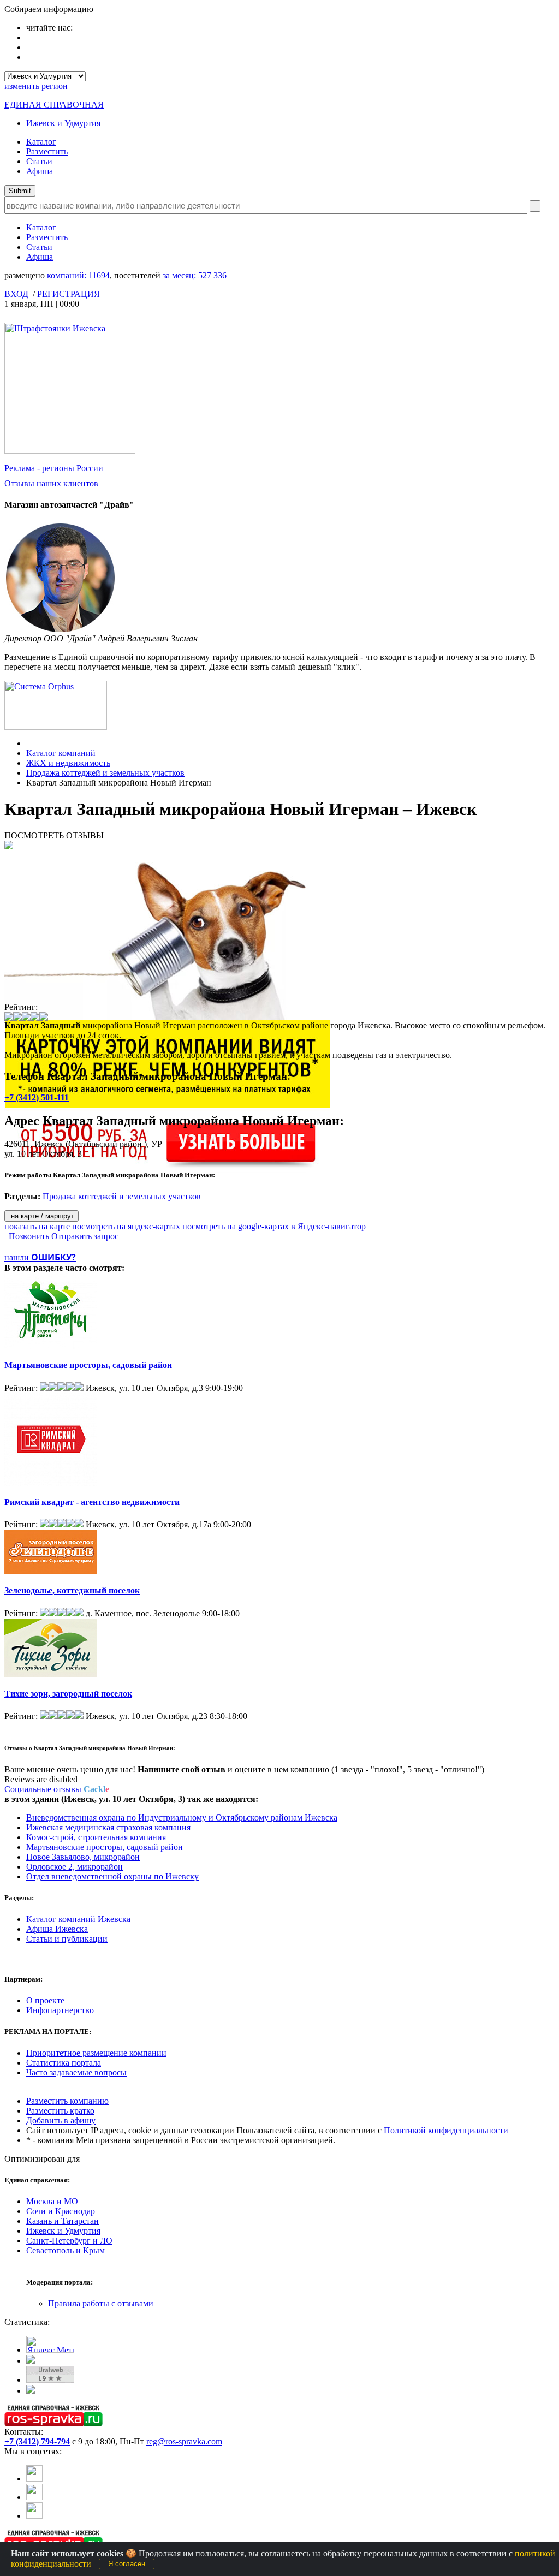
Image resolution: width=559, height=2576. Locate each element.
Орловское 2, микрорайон (75, 1867)
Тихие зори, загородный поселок (68, 1694)
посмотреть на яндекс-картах (126, 1226)
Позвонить (27, 1236)
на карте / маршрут (41, 1216)
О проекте (45, 2000)
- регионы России (54, 468)
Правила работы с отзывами (101, 2303)
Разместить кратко (60, 2111)
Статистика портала (64, 2063)
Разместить (47, 151)
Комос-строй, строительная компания (96, 1837)
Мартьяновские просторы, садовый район (88, 1365)
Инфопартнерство (60, 2010)
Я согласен (127, 2564)
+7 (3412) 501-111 (37, 1097)
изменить (36, 86)
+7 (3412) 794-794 (37, 2441)
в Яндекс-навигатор (328, 1226)
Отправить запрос (85, 1236)
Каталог (41, 142)
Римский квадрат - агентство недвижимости (92, 1502)
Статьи (39, 161)
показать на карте (37, 1226)
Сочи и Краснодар (61, 2211)
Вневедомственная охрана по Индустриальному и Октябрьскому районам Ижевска (182, 1818)
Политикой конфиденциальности (446, 2130)
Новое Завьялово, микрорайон (83, 1857)
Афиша (40, 171)
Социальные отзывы (57, 1789)
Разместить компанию (67, 2101)
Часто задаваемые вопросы (76, 2072)
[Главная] (29, 743)
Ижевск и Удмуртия (63, 123)
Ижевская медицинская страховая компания (108, 1827)
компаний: (78, 275)
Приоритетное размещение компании (96, 2053)
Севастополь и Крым (66, 2250)
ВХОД (16, 294)
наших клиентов (51, 483)
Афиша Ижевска (57, 1929)
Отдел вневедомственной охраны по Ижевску (112, 1876)
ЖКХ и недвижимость (68, 763)
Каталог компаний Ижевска (78, 1919)
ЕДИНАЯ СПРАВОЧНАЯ (54, 105)
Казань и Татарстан (63, 2221)
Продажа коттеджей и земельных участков (105, 773)
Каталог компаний (61, 753)
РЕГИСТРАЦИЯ (69, 294)
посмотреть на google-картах (236, 1226)
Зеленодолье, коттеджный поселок (72, 1590)
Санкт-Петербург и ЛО (69, 2241)
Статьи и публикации (67, 1939)
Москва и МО (52, 2201)
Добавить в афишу (61, 2120)
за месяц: (195, 275)
